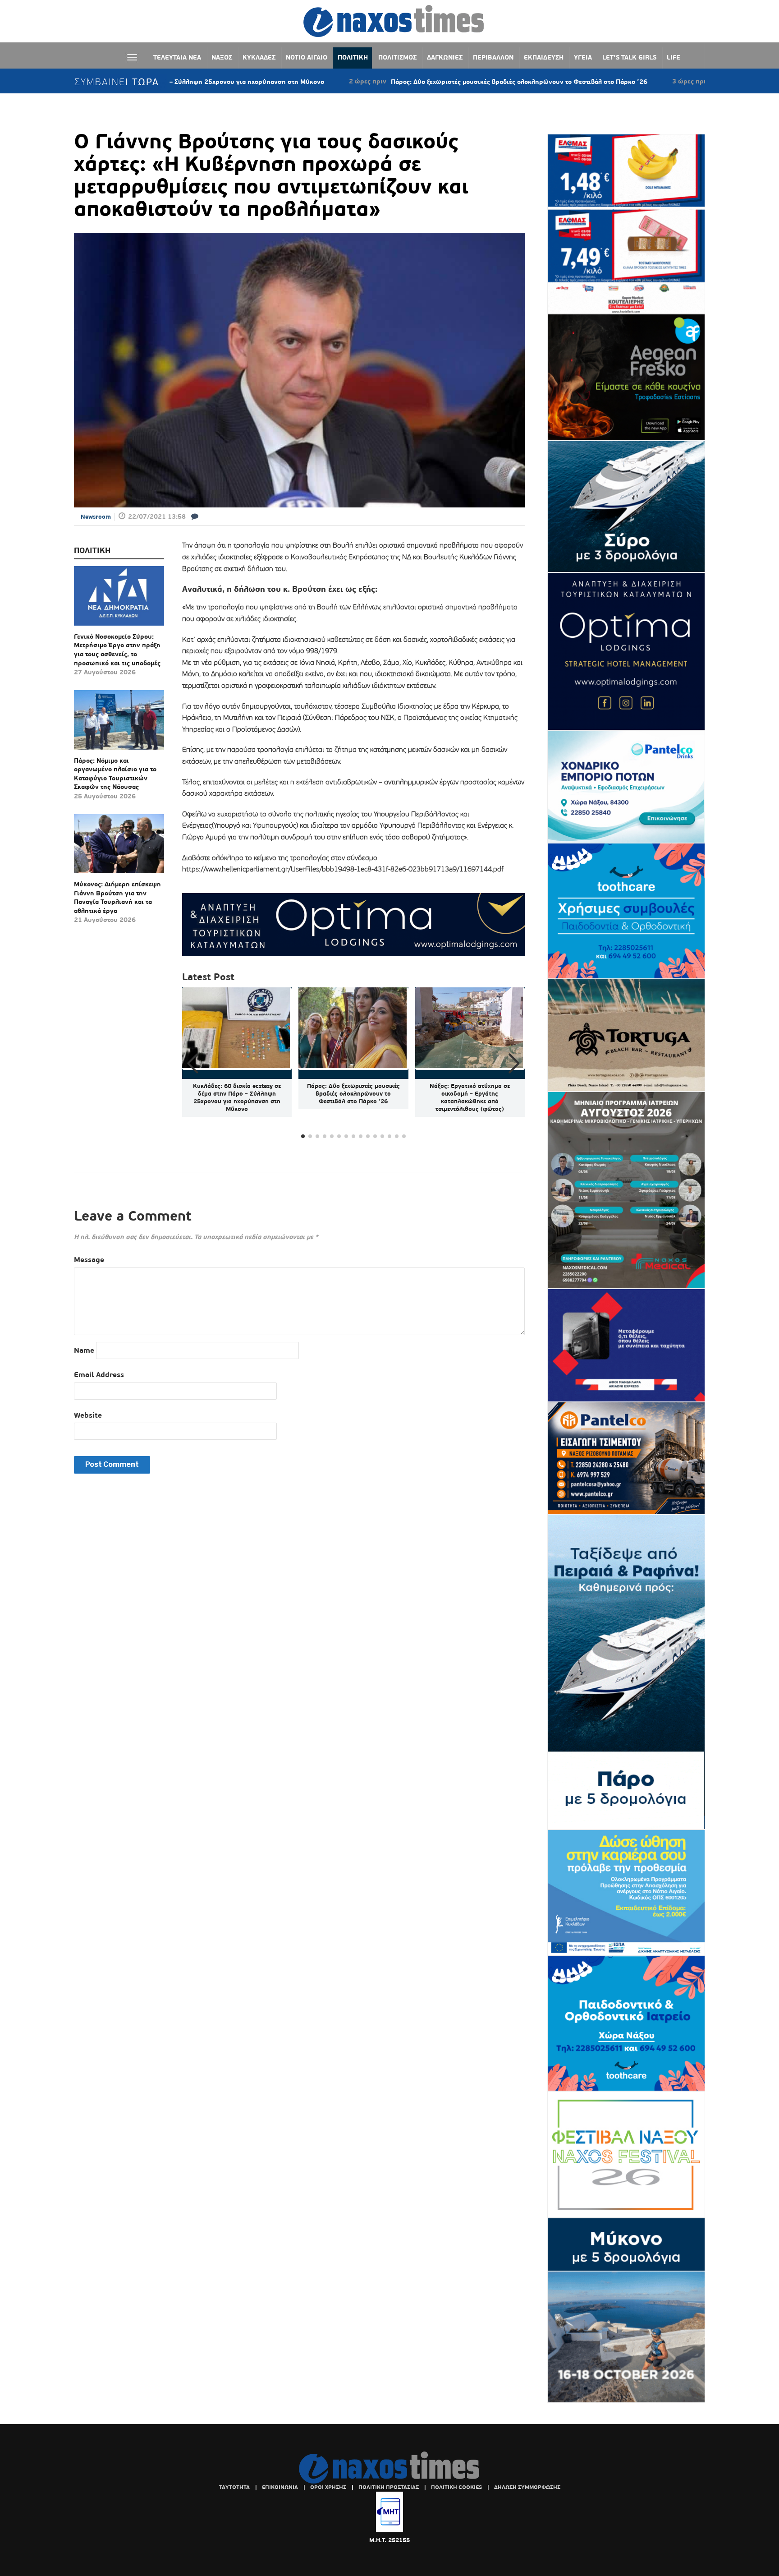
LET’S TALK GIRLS (629, 57)
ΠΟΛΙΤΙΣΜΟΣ (397, 57)
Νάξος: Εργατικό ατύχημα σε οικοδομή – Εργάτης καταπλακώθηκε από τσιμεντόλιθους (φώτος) (470, 1097)
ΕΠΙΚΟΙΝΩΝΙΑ (280, 2487)
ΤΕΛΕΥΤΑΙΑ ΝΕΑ (177, 57)
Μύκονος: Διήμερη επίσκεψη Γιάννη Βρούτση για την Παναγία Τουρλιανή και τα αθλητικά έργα (117, 897)
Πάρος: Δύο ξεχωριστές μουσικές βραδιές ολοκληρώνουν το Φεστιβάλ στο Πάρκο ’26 (421, 82)
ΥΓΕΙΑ (583, 57)
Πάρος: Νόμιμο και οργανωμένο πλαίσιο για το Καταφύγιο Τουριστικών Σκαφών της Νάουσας (115, 774)
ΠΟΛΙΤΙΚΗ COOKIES (456, 2487)
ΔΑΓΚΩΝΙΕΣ (445, 57)
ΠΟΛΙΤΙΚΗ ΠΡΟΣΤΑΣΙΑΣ (389, 2487)
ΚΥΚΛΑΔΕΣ (259, 57)
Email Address (99, 1375)
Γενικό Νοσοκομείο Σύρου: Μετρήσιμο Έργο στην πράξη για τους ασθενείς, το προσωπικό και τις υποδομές (117, 650)
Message (89, 1260)
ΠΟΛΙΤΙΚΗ (353, 57)
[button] (514, 1064)
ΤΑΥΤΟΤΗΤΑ (234, 2487)
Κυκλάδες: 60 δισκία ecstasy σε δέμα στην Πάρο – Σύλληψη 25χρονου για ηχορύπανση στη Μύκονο (237, 1097)
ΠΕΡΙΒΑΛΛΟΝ (493, 57)
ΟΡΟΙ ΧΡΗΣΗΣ (328, 2487)
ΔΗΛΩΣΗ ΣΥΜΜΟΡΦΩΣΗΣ (527, 2487)
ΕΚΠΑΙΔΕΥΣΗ (544, 57)
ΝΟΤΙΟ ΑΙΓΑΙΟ (307, 57)
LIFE (674, 57)
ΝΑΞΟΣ (222, 57)
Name (84, 1350)
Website (88, 1415)
